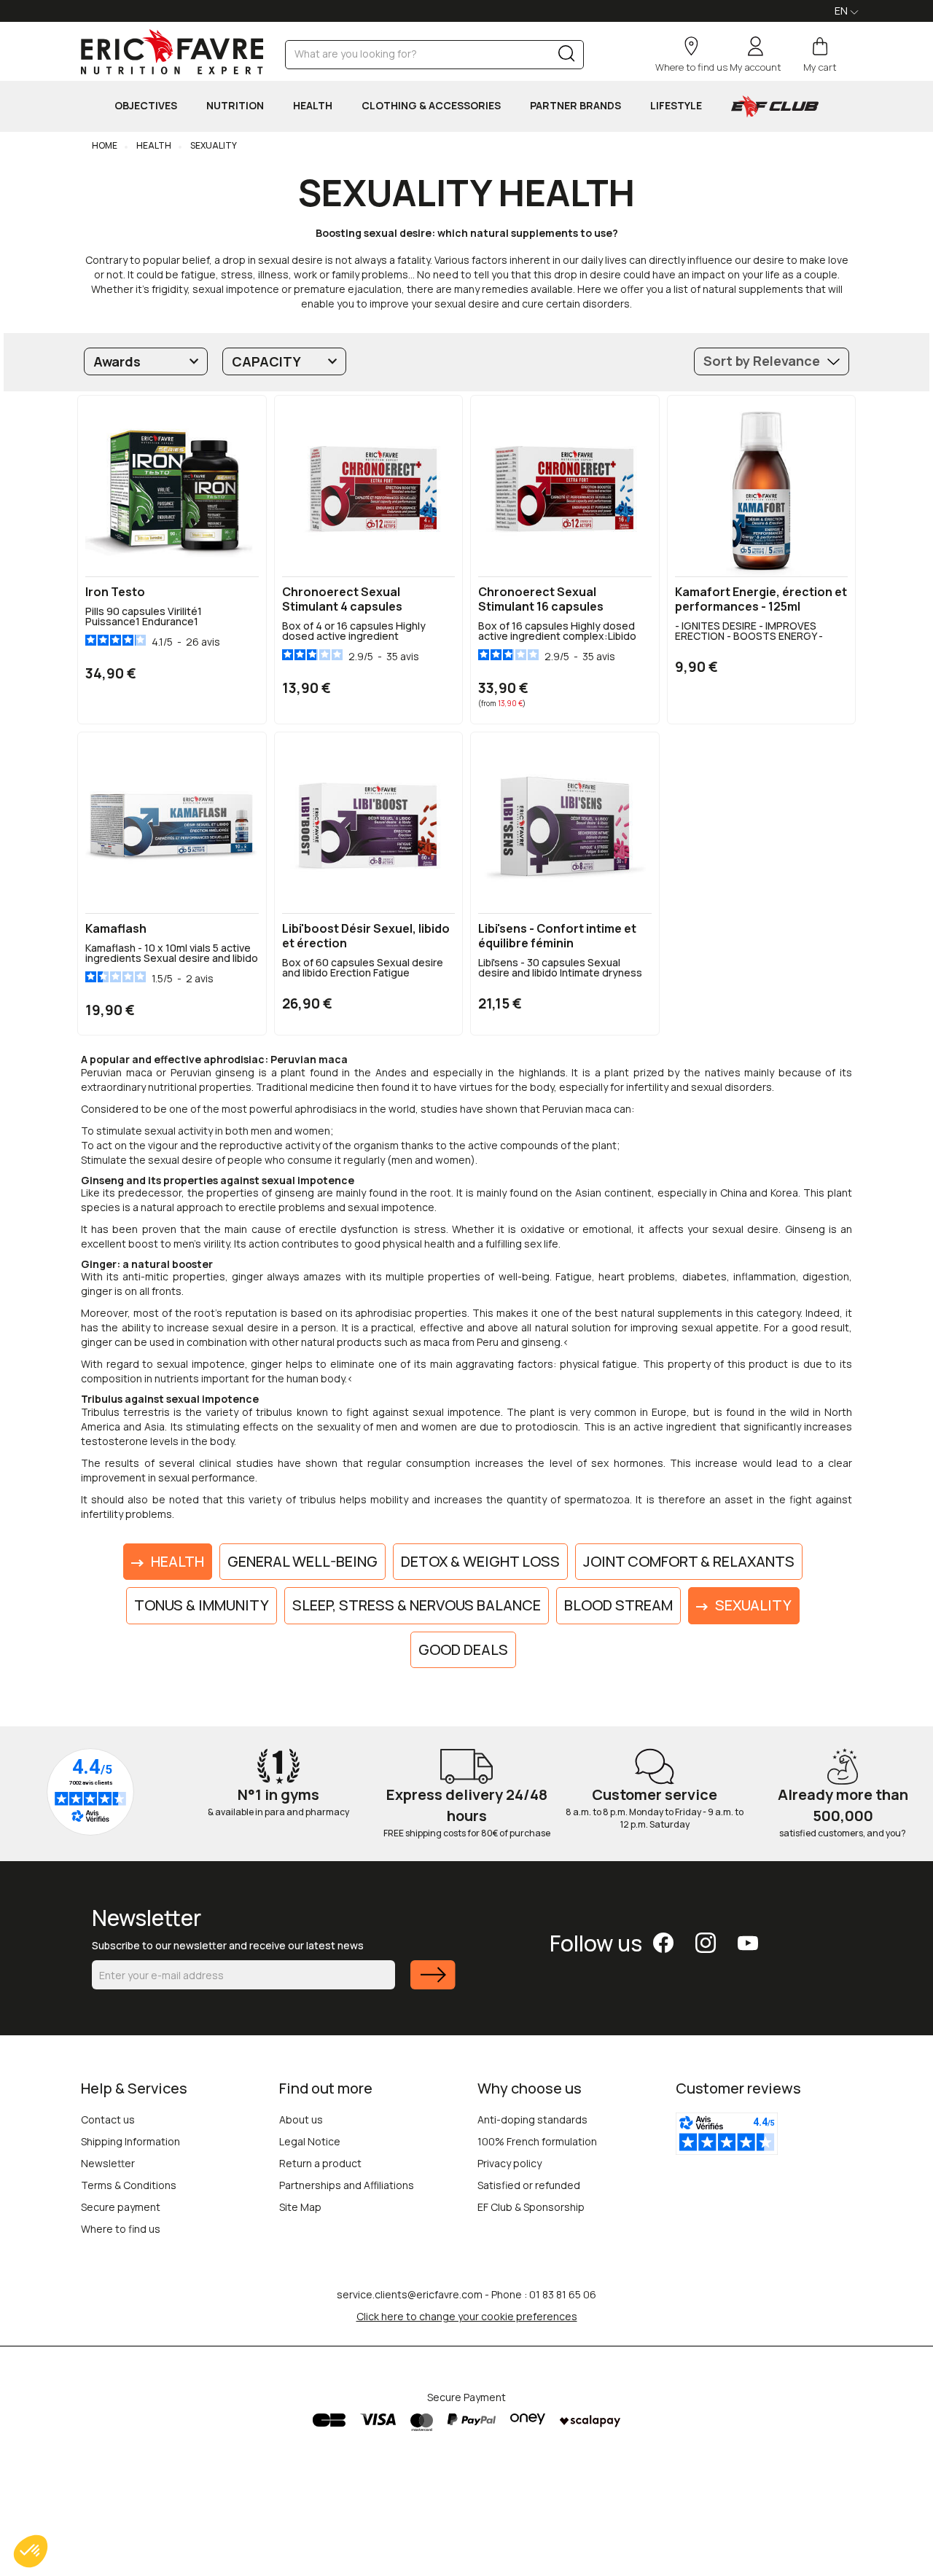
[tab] (146, 361)
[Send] (433, 1984)
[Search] (567, 56)
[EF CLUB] (775, 106)
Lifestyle (676, 105)
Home (105, 145)
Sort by (762, 361)
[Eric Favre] (172, 52)
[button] (31, 2551)
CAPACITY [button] (266, 361)
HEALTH (313, 105)
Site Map (300, 2207)
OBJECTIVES (146, 105)
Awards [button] (117, 361)
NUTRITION (235, 105)
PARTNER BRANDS (575, 105)
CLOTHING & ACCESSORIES (431, 105)
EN (842, 11)
